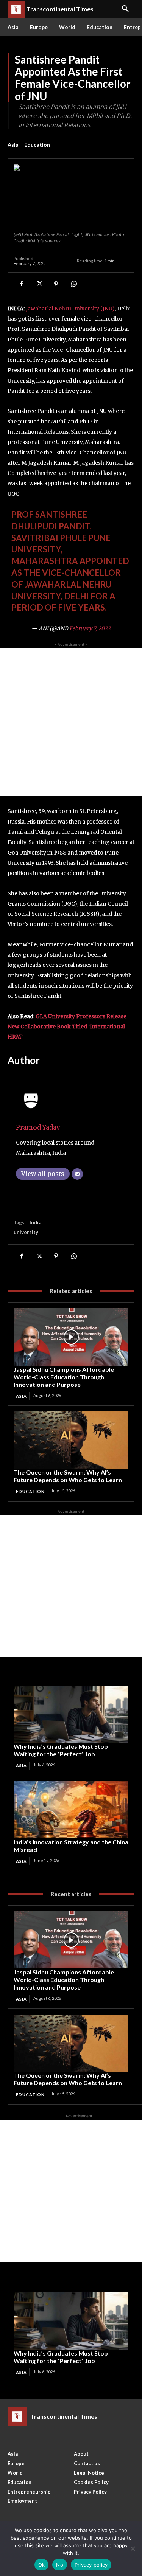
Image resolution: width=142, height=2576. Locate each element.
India (35, 1222)
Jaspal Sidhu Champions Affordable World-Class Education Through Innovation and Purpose (64, 1377)
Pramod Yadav (38, 1127)
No (60, 2565)
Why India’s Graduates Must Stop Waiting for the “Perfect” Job (61, 1750)
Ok (42, 2565)
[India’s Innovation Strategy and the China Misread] (71, 1810)
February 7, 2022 (90, 628)
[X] (39, 284)
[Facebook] (21, 284)
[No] (133, 2548)
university (26, 1232)
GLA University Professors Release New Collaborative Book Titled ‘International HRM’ (67, 1027)
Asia (13, 145)
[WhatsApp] (73, 284)
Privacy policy (91, 2565)
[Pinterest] (56, 284)
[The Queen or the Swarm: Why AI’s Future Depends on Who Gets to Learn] (71, 1440)
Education (37, 145)
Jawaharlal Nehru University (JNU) (70, 309)
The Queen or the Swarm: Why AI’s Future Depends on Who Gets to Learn (68, 1476)
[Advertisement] (71, 722)
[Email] (77, 1174)
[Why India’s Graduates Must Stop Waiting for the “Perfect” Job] (71, 1714)
